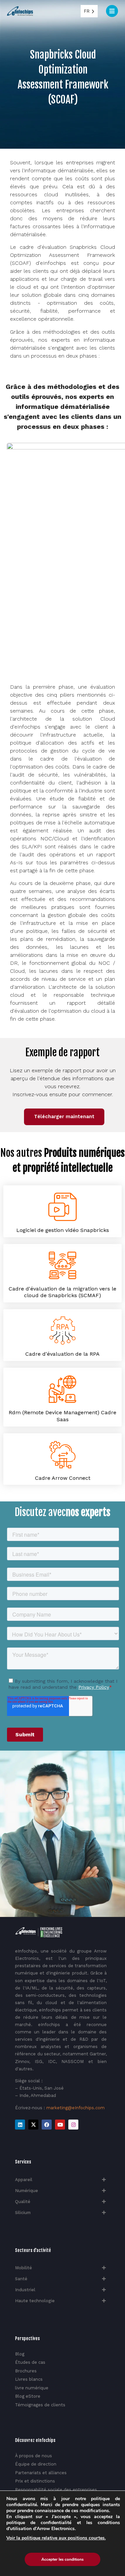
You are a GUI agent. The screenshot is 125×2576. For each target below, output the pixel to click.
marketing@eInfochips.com (75, 2108)
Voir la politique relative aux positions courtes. (56, 2538)
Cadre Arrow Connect (63, 1478)
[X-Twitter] (33, 2125)
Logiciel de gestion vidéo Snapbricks (63, 1230)
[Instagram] (73, 2125)
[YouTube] (60, 2125)
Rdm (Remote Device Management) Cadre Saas (62, 1416)
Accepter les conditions (62, 2559)
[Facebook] (47, 2125)
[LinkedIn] (20, 2125)
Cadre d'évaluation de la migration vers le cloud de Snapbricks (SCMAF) (62, 1292)
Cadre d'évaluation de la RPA (62, 1354)
